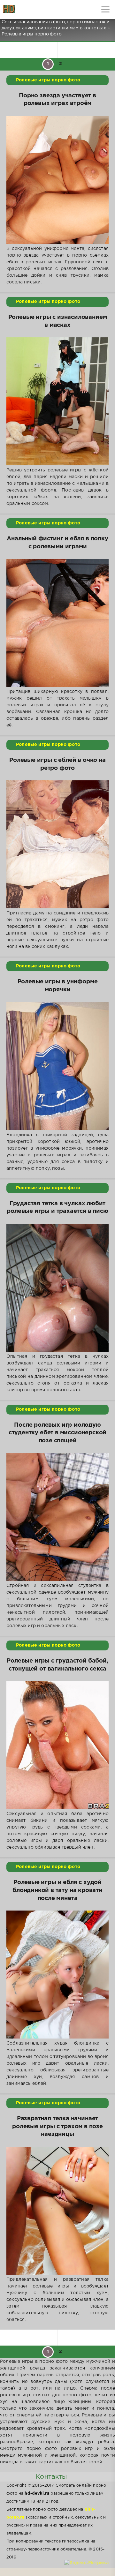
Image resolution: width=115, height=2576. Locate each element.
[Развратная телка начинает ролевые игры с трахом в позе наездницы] (57, 2211)
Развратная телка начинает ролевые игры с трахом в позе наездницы (57, 2126)
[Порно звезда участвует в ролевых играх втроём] (57, 180)
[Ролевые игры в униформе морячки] (57, 1066)
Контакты (51, 2477)
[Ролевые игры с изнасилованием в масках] (57, 401)
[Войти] (29, 10)
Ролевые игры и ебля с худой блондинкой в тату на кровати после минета (57, 1890)
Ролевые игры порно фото (48, 80)
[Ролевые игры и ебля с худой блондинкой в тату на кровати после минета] (57, 1975)
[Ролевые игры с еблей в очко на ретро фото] (57, 844)
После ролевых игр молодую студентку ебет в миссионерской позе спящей (58, 1433)
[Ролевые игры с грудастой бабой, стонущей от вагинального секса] (57, 1745)
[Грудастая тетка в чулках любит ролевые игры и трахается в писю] (57, 1288)
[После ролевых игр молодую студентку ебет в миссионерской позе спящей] (57, 1517)
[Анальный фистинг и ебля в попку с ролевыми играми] (57, 623)
